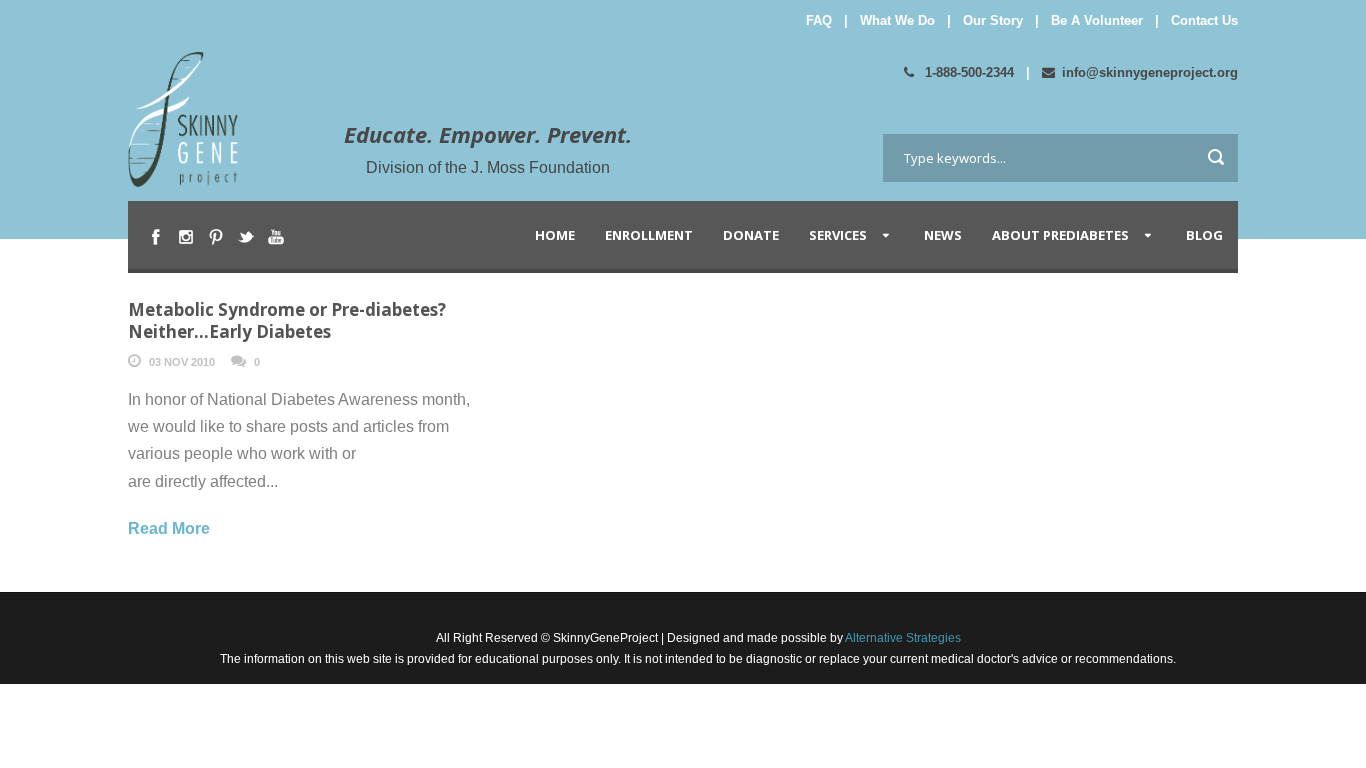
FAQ (819, 20)
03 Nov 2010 (182, 362)
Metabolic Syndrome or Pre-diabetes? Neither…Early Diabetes (287, 320)
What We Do (897, 20)
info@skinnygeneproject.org (1150, 72)
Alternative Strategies (902, 638)
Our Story (993, 20)
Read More (169, 528)
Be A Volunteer (1097, 20)
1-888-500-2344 (967, 72)
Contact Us (1204, 20)
